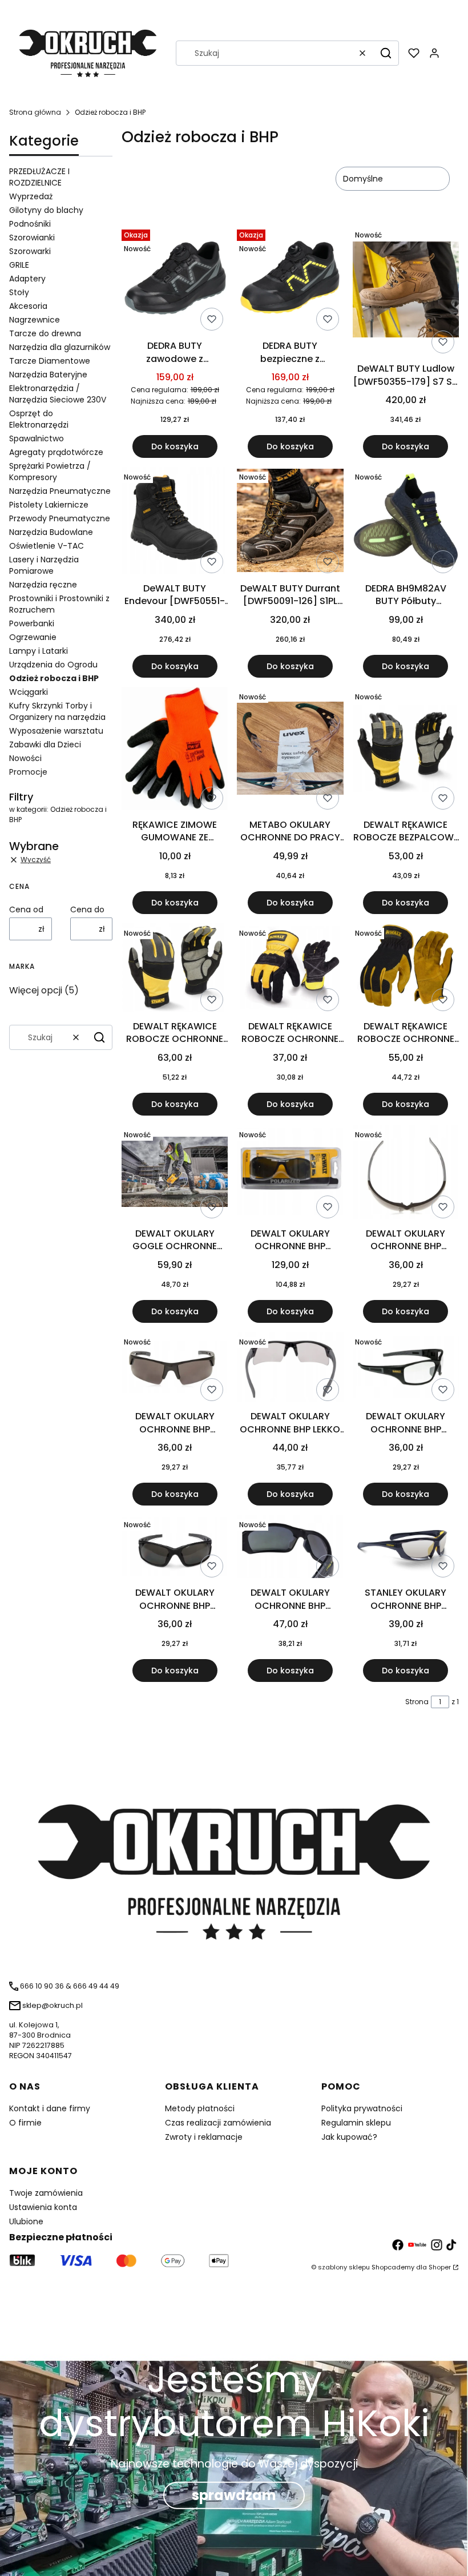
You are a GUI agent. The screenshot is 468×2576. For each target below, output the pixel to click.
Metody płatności (200, 2108)
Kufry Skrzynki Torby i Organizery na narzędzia (57, 711)
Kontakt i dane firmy (50, 2108)
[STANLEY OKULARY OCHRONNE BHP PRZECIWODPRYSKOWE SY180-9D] (406, 1549)
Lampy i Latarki (39, 651)
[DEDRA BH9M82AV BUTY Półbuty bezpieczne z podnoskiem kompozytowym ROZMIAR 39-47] (406, 522)
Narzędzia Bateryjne (48, 375)
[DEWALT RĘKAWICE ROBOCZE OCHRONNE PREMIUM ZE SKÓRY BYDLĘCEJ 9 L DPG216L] (406, 969)
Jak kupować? (349, 2137)
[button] (386, 53)
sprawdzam (234, 2495)
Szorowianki (32, 238)
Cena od (26, 909)
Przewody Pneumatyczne (60, 518)
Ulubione (26, 2221)
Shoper (440, 2267)
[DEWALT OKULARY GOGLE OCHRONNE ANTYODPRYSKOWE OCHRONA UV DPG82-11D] (175, 1174)
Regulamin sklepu (356, 2123)
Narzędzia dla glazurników (60, 347)
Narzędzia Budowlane (51, 532)
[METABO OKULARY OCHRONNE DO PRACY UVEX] (290, 750)
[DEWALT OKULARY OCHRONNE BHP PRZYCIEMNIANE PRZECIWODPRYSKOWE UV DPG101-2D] (175, 1548)
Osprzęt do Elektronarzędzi (39, 419)
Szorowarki (30, 251)
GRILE (19, 265)
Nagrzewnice (35, 320)
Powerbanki (32, 623)
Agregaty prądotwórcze (56, 452)
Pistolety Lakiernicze (49, 505)
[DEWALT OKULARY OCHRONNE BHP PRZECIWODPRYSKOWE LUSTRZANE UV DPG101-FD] (290, 1548)
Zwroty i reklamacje (204, 2137)
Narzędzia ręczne (43, 585)
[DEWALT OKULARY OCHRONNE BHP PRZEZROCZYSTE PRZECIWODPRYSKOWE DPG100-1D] (406, 1174)
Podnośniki (30, 224)
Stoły (19, 292)
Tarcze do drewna (45, 333)
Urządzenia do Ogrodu (53, 665)
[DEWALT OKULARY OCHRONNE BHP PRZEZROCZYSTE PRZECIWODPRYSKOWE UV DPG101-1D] (406, 1369)
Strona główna (35, 112)
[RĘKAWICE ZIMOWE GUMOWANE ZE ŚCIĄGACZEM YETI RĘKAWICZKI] (175, 750)
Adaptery (27, 279)
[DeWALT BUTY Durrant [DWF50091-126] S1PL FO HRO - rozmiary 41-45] (290, 522)
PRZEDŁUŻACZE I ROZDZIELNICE (39, 177)
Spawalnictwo (37, 438)
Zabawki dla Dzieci (45, 744)
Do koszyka (175, 446)
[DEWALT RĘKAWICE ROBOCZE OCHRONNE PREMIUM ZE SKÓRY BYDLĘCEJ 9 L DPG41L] (290, 970)
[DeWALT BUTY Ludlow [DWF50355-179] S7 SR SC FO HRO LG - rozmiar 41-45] (406, 291)
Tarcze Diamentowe (50, 361)
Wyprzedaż (31, 196)
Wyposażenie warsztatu (56, 731)
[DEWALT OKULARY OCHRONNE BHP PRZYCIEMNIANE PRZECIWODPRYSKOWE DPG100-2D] (175, 1369)
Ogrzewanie (33, 637)
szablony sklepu (344, 2267)
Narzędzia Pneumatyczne (60, 491)
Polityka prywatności (362, 2108)
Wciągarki (29, 692)
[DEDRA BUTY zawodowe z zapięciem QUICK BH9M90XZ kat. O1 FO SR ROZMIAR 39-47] (175, 280)
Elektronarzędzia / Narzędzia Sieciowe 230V (58, 394)
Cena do (87, 909)
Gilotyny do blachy (46, 210)
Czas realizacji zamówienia (218, 2123)
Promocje (28, 772)
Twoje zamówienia (46, 2193)
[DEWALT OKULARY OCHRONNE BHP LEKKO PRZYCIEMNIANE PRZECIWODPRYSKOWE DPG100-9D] (290, 1369)
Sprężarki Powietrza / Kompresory (50, 472)
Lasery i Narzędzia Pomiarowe (44, 565)
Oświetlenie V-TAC (47, 546)
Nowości (25, 758)
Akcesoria (28, 306)
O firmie (25, 2123)
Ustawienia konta (43, 2207)
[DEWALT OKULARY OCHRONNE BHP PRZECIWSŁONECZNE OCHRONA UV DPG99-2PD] (290, 1174)
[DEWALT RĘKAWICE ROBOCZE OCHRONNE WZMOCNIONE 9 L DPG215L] (175, 969)
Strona (417, 1702)
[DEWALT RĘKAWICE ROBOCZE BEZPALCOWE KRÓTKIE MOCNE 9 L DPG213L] (406, 750)
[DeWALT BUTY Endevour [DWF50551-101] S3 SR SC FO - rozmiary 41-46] (175, 522)
